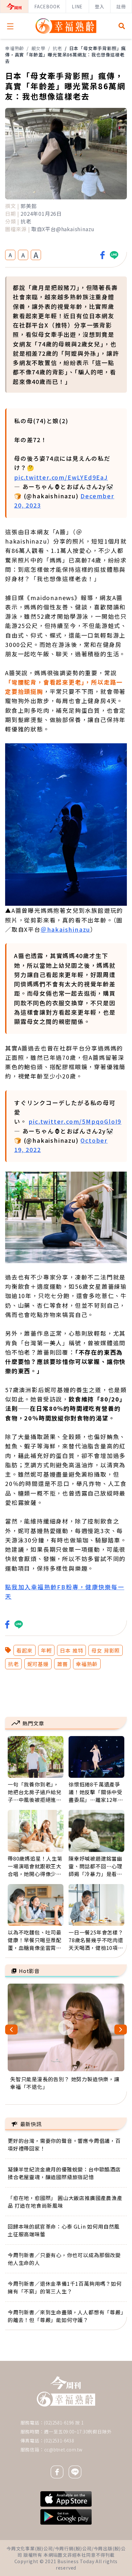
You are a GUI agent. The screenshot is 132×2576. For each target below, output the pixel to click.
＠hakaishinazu (66, 929)
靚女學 (38, 48)
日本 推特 (71, 1650)
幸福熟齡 (15, 48)
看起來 (24, 1650)
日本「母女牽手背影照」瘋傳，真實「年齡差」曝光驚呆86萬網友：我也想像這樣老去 (66, 55)
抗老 (57, 48)
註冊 (121, 6)
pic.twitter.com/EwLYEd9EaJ (61, 477)
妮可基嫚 (38, 1664)
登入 (100, 6)
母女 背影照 (106, 1650)
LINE (77, 6)
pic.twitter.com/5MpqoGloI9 (75, 1121)
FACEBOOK (47, 6)
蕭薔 (62, 1664)
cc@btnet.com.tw (63, 2449)
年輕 (46, 1650)
